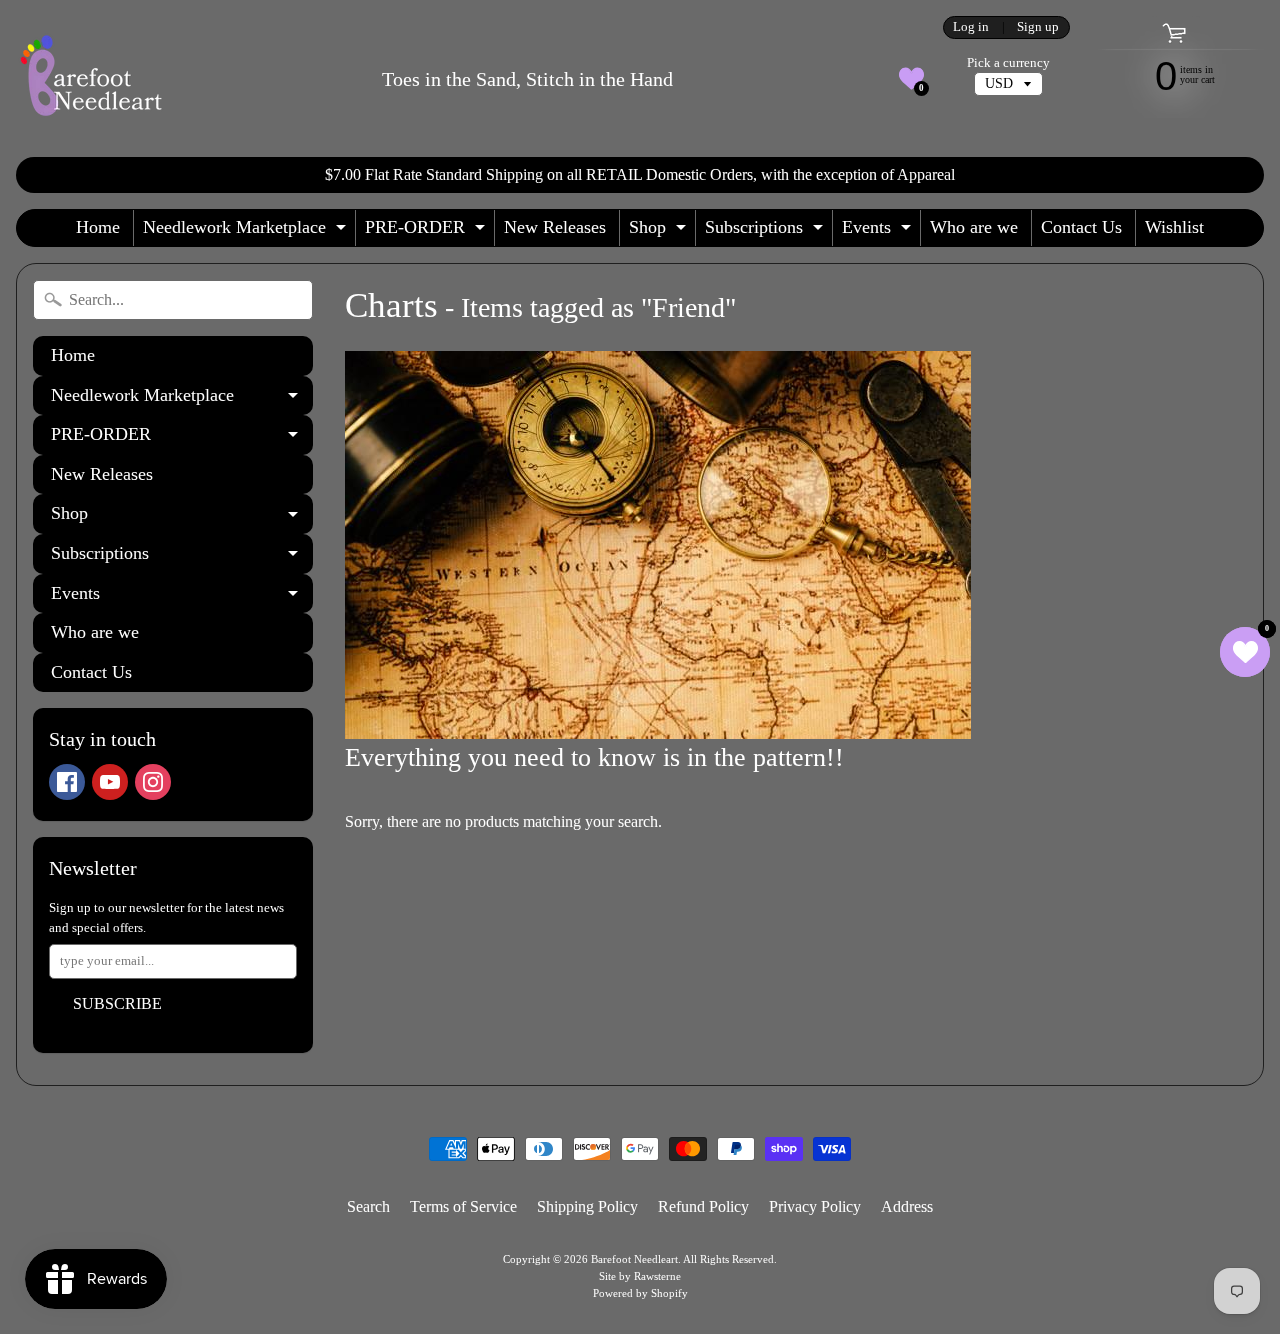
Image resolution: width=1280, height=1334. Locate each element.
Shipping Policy (587, 1206)
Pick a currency (1008, 63)
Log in (971, 27)
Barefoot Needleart (634, 1259)
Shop (660, 231)
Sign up (1038, 27)
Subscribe (117, 1003)
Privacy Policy (815, 1206)
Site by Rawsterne (640, 1276)
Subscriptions (766, 231)
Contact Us (1081, 227)
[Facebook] (67, 782)
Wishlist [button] (1174, 227)
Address (907, 1206)
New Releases (555, 227)
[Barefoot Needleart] (91, 78)
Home (98, 227)
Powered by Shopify (640, 1293)
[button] (911, 78)
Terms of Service (463, 1206)
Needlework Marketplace (247, 231)
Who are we (974, 227)
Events (879, 231)
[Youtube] (110, 782)
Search (368, 1206)
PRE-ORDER (427, 231)
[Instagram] (153, 782)
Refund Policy (703, 1206)
